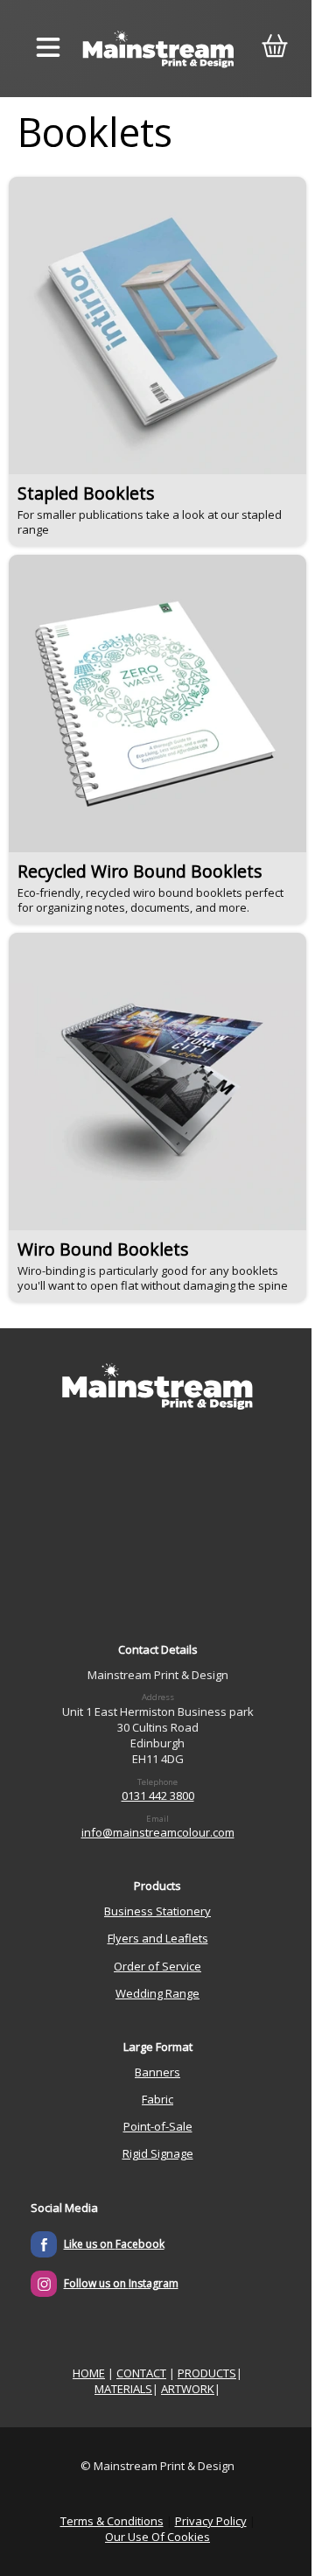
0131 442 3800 (158, 1795)
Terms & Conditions (112, 2521)
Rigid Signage (158, 2153)
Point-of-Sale (158, 2126)
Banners (157, 2072)
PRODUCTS (207, 2373)
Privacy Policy (211, 2521)
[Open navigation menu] (48, 49)
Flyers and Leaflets (158, 1938)
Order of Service (157, 1966)
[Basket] (274, 49)
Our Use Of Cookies (157, 2537)
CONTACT (141, 2373)
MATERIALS (123, 2389)
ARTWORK (188, 2389)
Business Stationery (157, 1911)
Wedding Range (157, 1993)
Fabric (157, 2099)
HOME (89, 2373)
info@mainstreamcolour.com (158, 1832)
